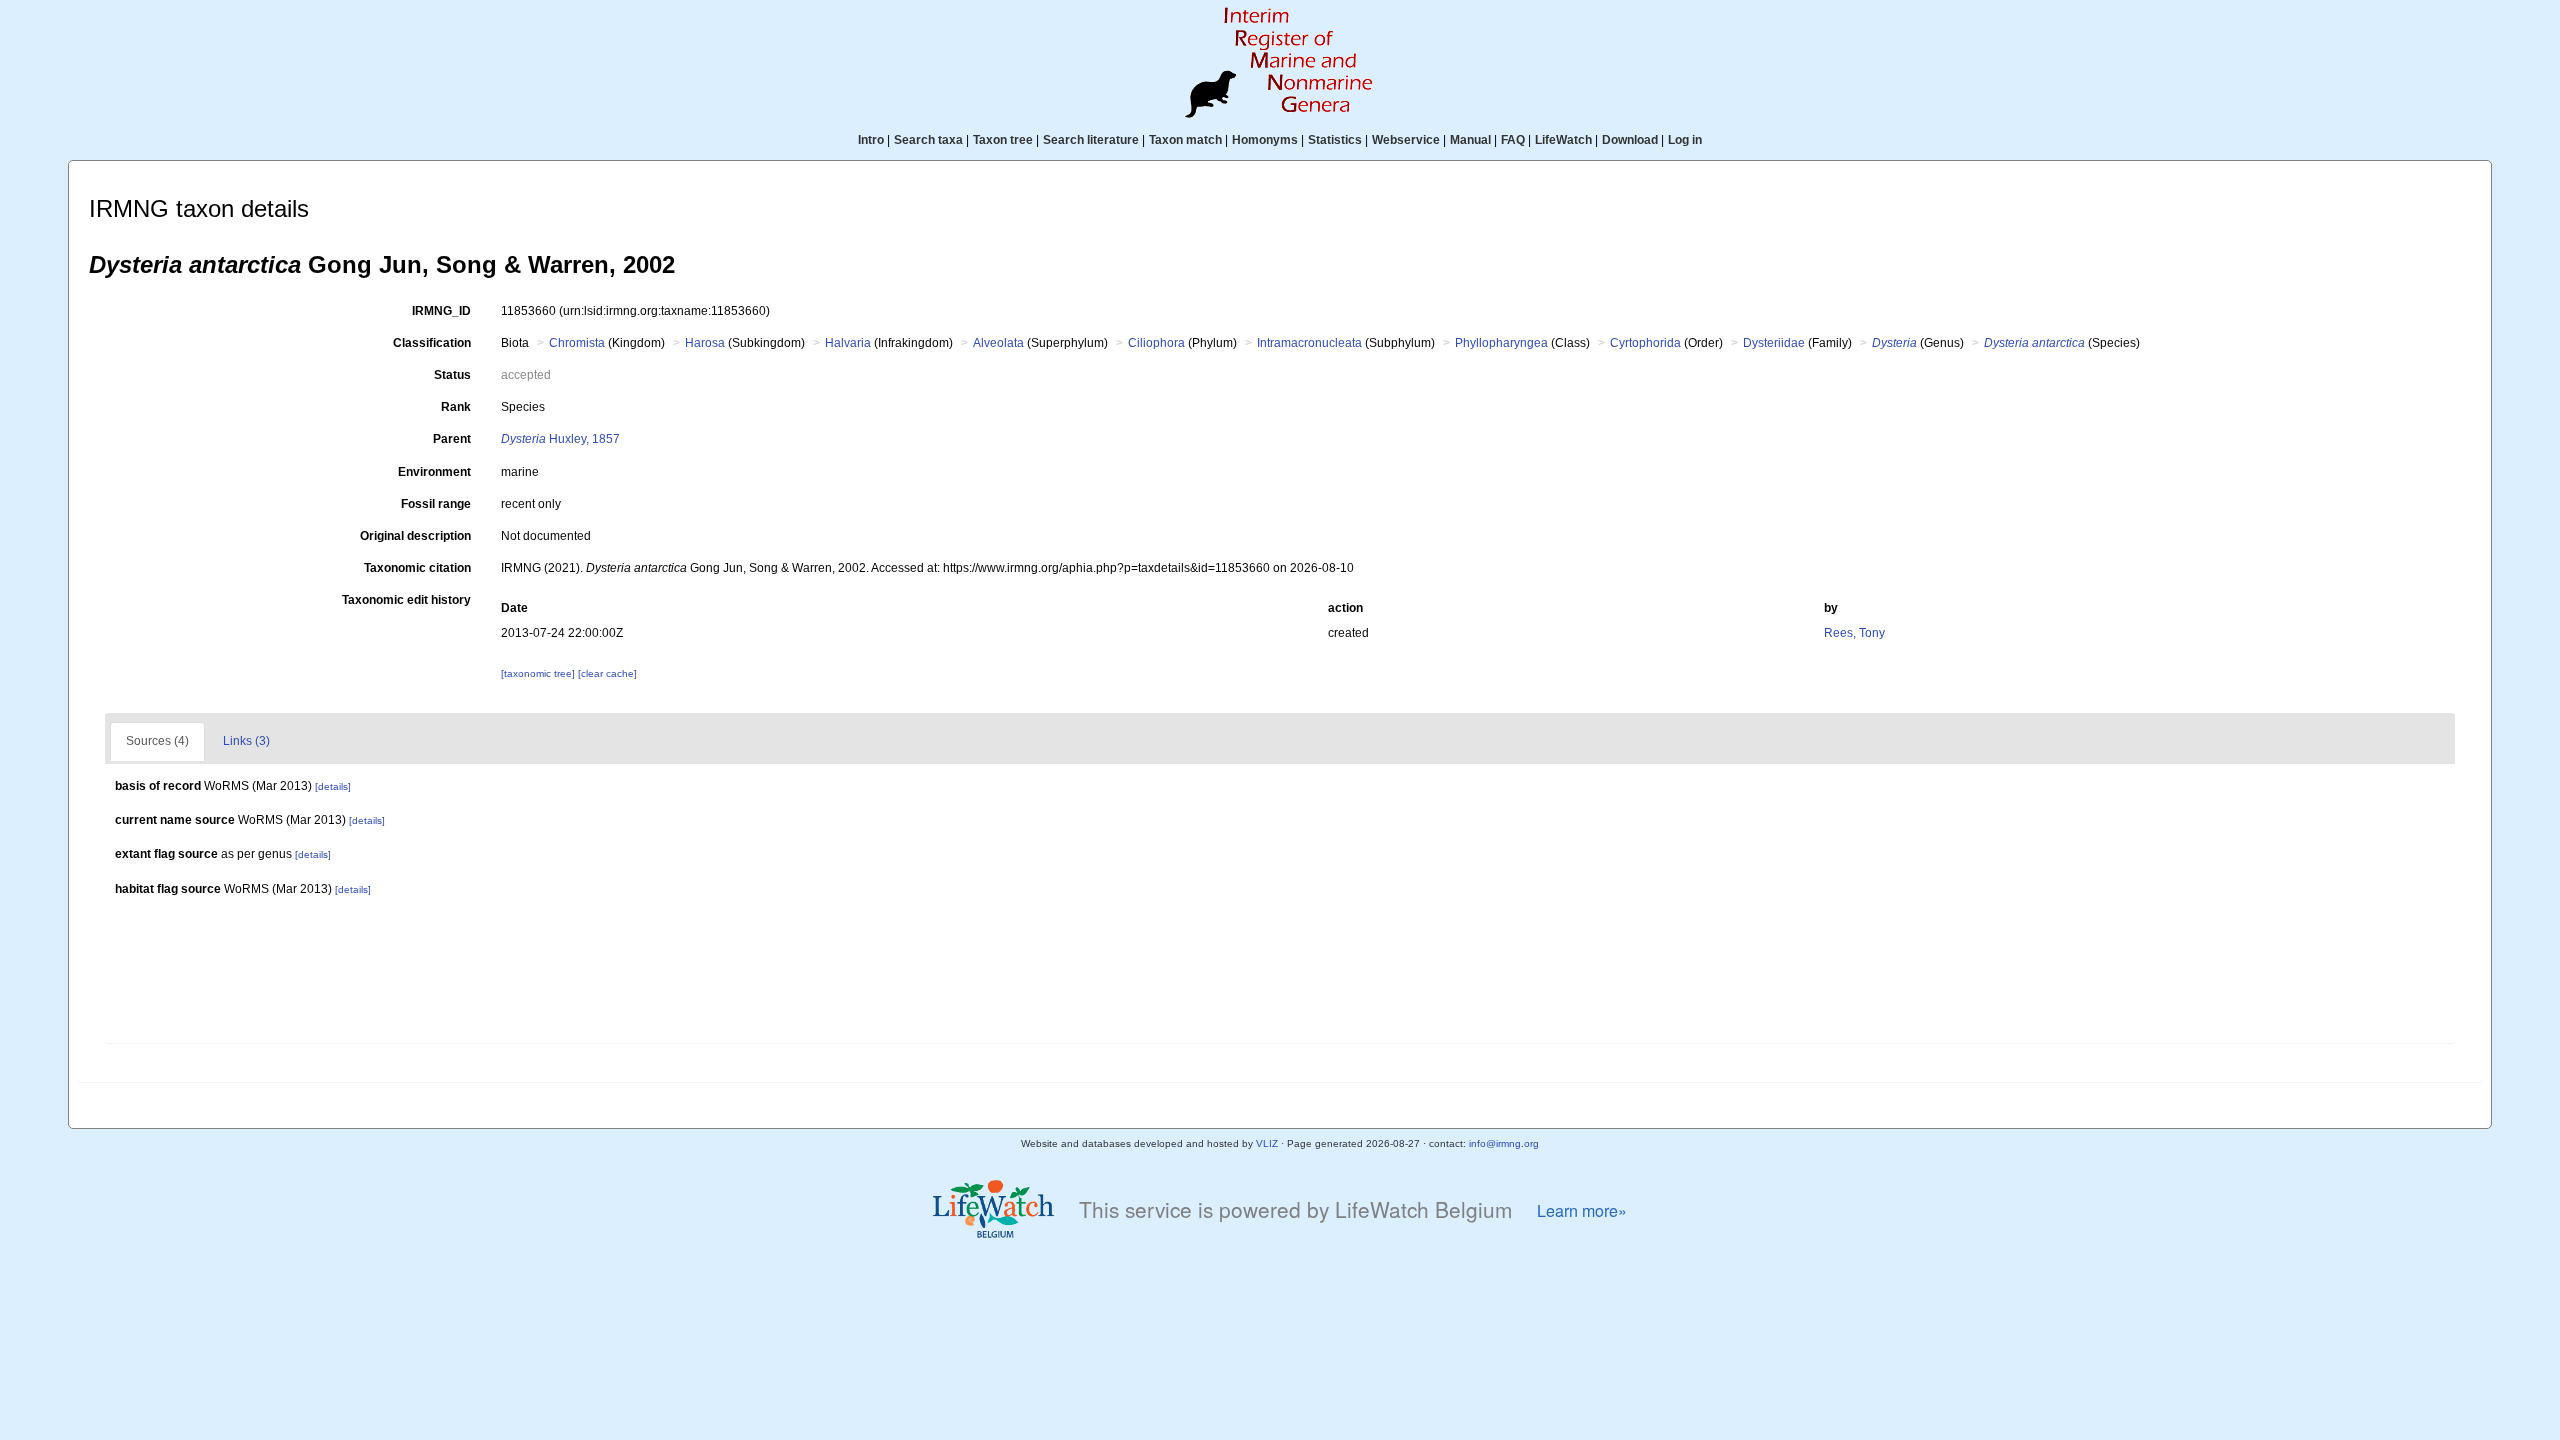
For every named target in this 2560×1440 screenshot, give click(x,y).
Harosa (705, 343)
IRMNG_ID (441, 311)
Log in (1685, 140)
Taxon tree (1003, 140)
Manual (1470, 140)
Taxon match (1185, 140)
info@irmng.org (1504, 1143)
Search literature (1091, 140)
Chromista (577, 343)
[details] (333, 786)
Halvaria (848, 343)
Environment (434, 472)
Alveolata (998, 343)
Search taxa (928, 140)
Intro (871, 140)
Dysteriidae (1774, 343)
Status (452, 375)
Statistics (1335, 140)
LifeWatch (1563, 140)
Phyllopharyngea (1501, 343)
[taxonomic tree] (539, 673)
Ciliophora (1156, 343)
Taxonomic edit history (406, 600)
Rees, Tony (1854, 633)
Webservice (1406, 140)
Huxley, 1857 (560, 439)
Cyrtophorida (1645, 343)
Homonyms (1265, 140)
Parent (452, 439)
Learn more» (1582, 1210)
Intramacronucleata (1309, 343)
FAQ (1513, 140)
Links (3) (246, 741)
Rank (456, 407)
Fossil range (436, 504)
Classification (432, 343)
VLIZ (1267, 1143)
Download (1630, 140)
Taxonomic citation (417, 568)
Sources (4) (157, 741)
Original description (415, 536)
